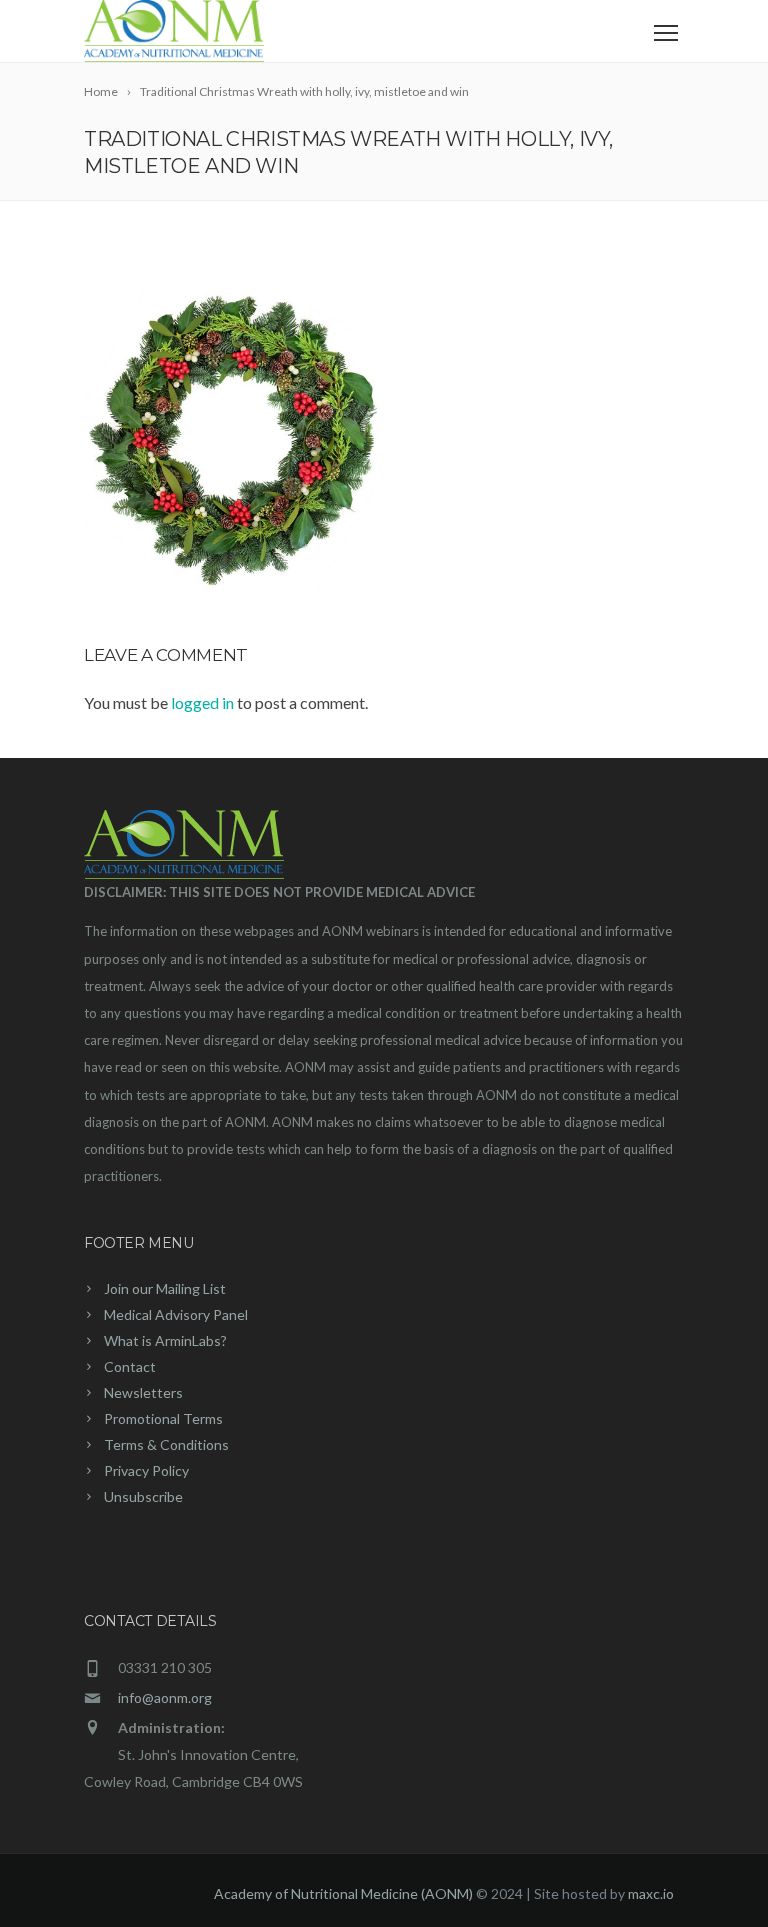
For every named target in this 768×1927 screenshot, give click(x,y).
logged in (202, 702)
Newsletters (143, 1392)
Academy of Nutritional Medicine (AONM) (343, 1893)
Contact (130, 1366)
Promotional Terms (163, 1418)
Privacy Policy (146, 1470)
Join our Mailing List (165, 1288)
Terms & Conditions (166, 1444)
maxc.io (651, 1893)
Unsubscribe (143, 1496)
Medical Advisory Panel (176, 1314)
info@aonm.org (165, 1697)
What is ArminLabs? (165, 1340)
